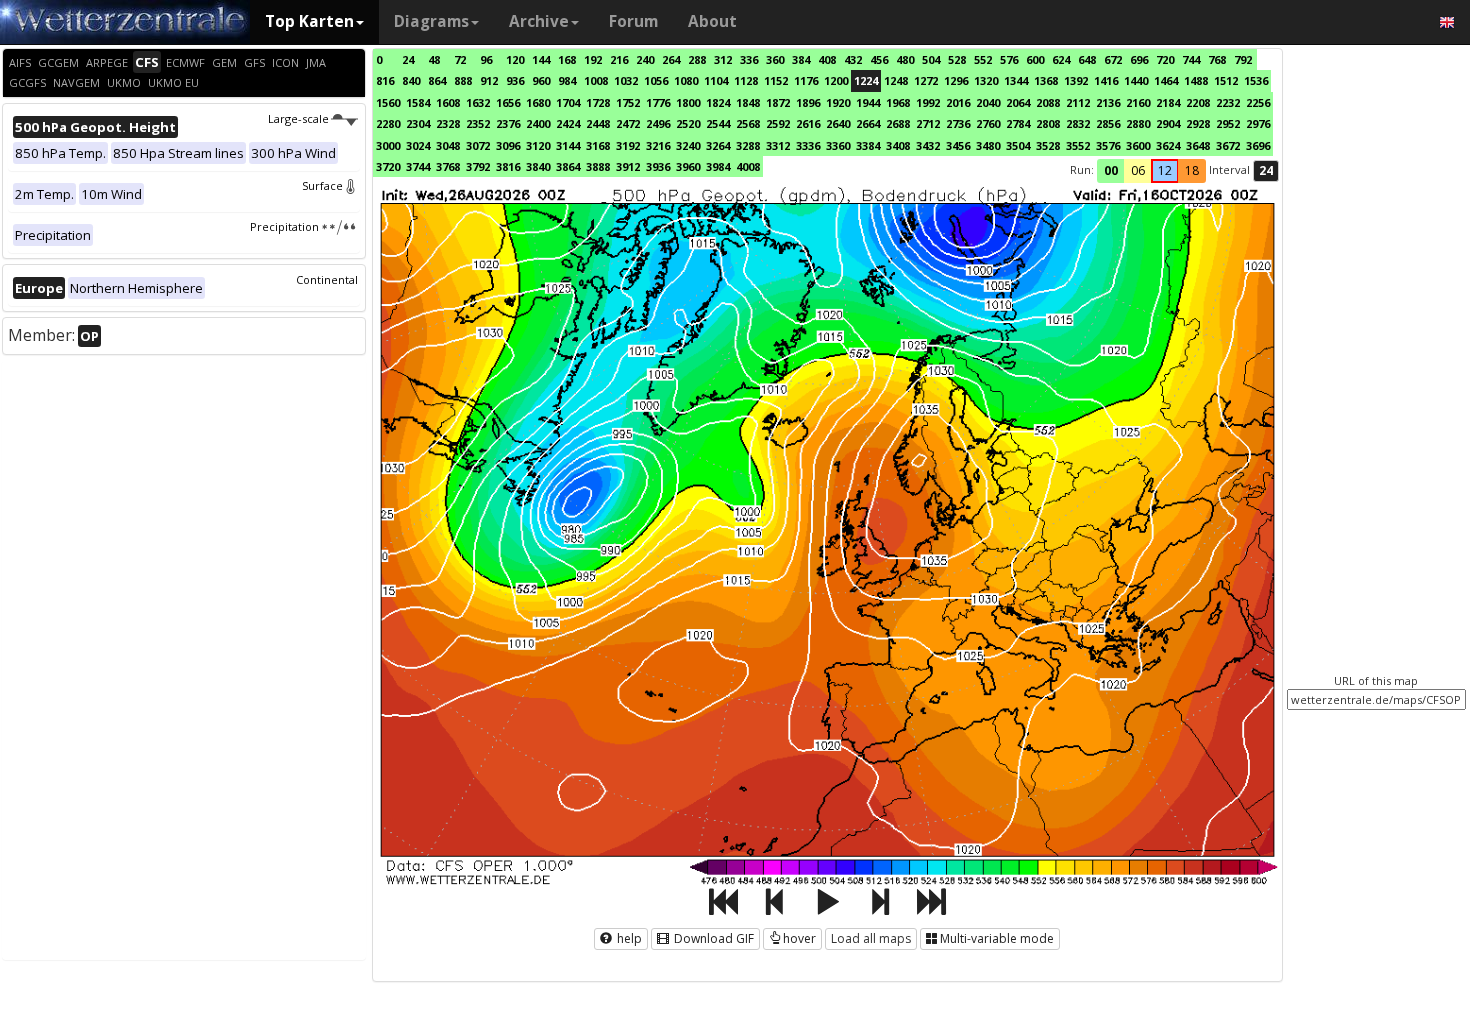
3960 (688, 166)
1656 (508, 102)
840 (411, 80)
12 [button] (1165, 170)
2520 (688, 123)
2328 (448, 123)
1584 (418, 102)
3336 (808, 145)
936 (515, 80)
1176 (806, 80)
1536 (1256, 80)
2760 (988, 123)
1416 (1106, 80)
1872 (778, 102)
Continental (327, 279)
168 (567, 59)
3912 (628, 166)
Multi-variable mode (997, 938)
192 (593, 59)
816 (385, 80)
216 (619, 59)
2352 (478, 123)
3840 (538, 166)
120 (515, 59)
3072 (478, 145)
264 (671, 59)
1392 (1076, 80)
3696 (1258, 145)
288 (697, 59)
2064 (1018, 102)
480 (905, 59)
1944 (868, 102)
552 (983, 59)
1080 (686, 80)
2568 (748, 123)
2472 (628, 123)
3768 (448, 166)
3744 (418, 166)
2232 (1228, 102)
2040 (988, 102)
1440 (1136, 80)
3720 (388, 166)
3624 (1168, 145)
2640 (838, 123)
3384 (868, 145)
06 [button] (1138, 170)
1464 (1166, 80)
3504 (1018, 145)
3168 (598, 145)
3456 (958, 145)
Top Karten (309, 21)
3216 (658, 145)
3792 (478, 166)
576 (1009, 59)
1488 (1196, 80)
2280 (388, 123)
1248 (896, 80)
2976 (1258, 123)
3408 (898, 145)
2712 (928, 123)
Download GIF (712, 938)
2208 (1198, 102)
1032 (626, 80)
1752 (628, 102)
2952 (1228, 123)
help (628, 938)
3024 (418, 145)
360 (775, 59)
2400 (538, 123)
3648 (1198, 145)
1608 (448, 102)
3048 (448, 145)
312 (723, 59)
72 (460, 59)
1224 (866, 80)
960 (541, 80)
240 (645, 59)
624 (1061, 59)
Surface (322, 185)
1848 (748, 102)
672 (1113, 59)
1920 (838, 102)
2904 (1168, 123)
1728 (598, 102)
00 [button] (1111, 170)
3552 (1078, 145)
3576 (1108, 145)
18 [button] (1192, 170)
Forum (633, 21)
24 (408, 59)
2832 (1078, 123)
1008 (596, 80)
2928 (1198, 123)
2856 (1108, 123)
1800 (688, 102)
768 (1217, 59)
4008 (748, 166)
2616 (808, 123)
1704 (568, 102)
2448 (598, 123)
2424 (568, 123)
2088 (1048, 102)
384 (801, 59)
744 (1191, 59)
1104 (716, 80)
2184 (1168, 102)
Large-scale (298, 118)
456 (879, 59)
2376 (508, 123)
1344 (1016, 80)
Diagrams (431, 21)
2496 (658, 123)
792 (1243, 59)
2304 (418, 123)
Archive (539, 21)
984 (567, 80)
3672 (1228, 145)
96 (486, 59)
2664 (868, 123)
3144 (568, 145)
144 (541, 59)
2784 (1018, 123)
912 (489, 80)
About (712, 21)
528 (957, 59)
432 (853, 59)
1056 (656, 80)
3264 (718, 145)
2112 (1078, 102)
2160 (1138, 102)
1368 (1046, 80)
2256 (1258, 102)
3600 (1138, 145)
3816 (508, 166)
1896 (808, 102)
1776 (658, 102)
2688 (898, 123)
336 (749, 59)
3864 (568, 166)
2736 (958, 123)
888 (463, 80)
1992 (928, 102)
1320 (986, 80)
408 (827, 59)
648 (1087, 59)
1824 (718, 102)
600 (1035, 59)
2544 (718, 123)
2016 (958, 102)
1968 (898, 102)
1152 (776, 80)
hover (799, 938)
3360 (838, 145)
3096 (508, 145)
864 (437, 80)
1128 (746, 80)
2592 (778, 123)
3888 (598, 166)
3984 (718, 166)
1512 (1226, 80)
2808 (1048, 123)
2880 (1138, 123)
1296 (956, 80)
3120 (538, 145)
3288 (748, 145)
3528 (1048, 145)
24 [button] (1266, 170)
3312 (778, 145)
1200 (836, 80)
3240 (688, 145)
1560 (388, 102)
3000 (388, 145)
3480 (988, 145)
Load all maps (871, 938)
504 (931, 59)
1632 (478, 102)
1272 (926, 80)
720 (1165, 59)
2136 (1108, 102)
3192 (628, 145)
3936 (658, 166)
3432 (928, 145)
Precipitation (284, 226)
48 (434, 59)
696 (1139, 59)
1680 (538, 102)
